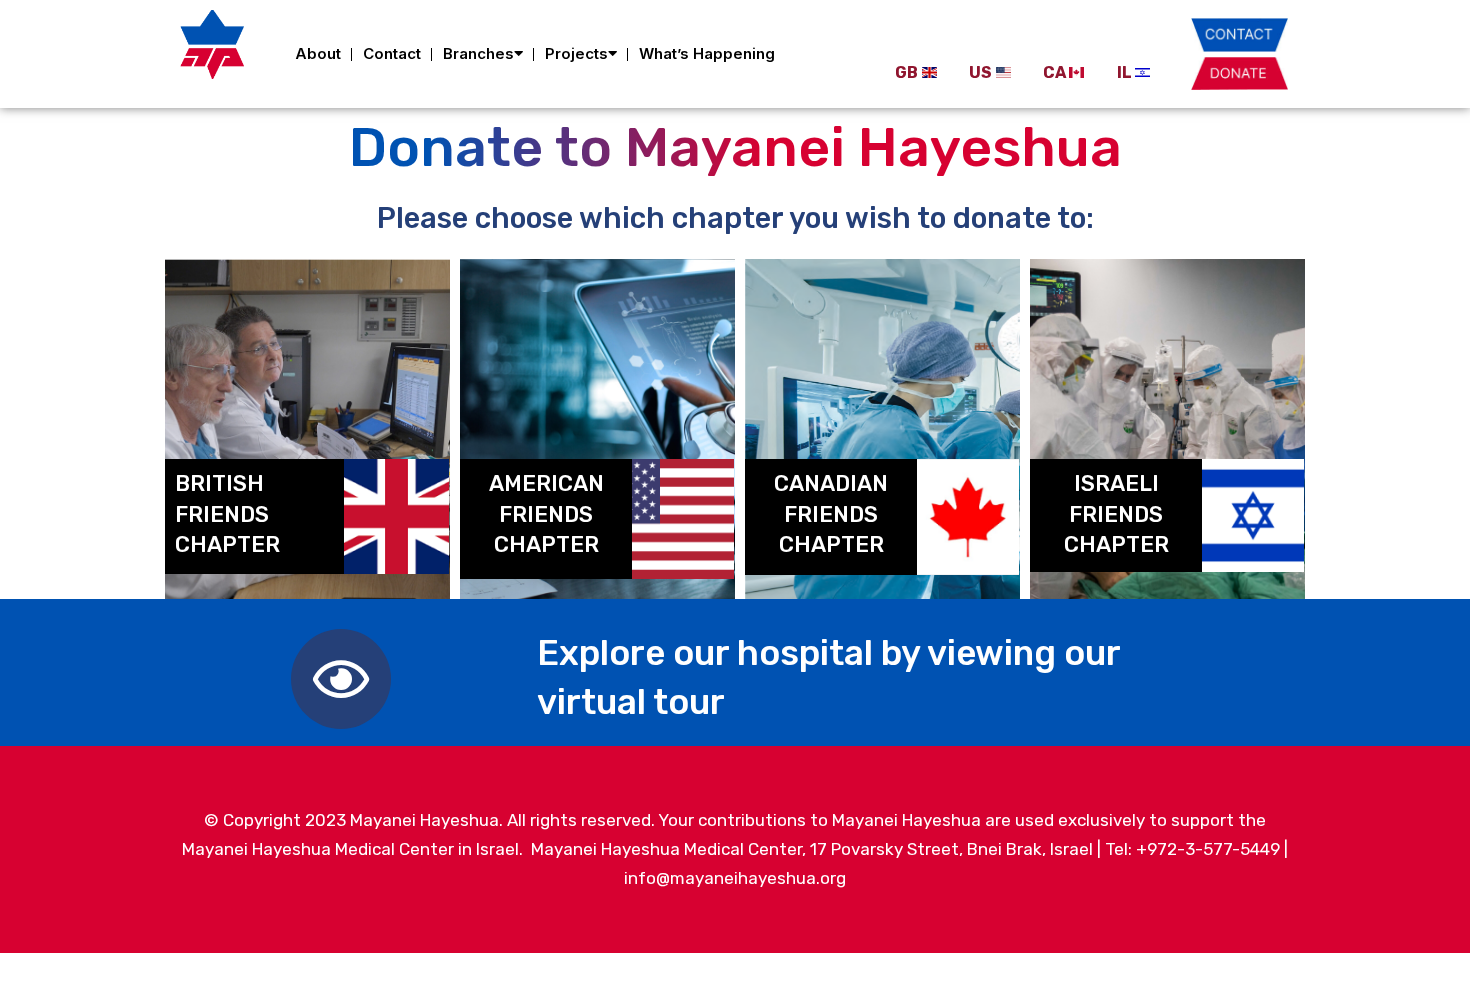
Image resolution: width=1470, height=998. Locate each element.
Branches (478, 53)
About (318, 53)
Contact (392, 53)
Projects (576, 53)
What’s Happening (707, 53)
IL (1124, 72)
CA (1054, 72)
